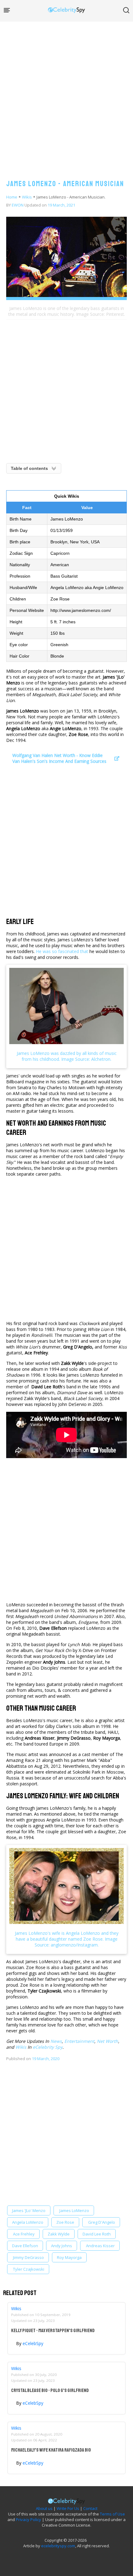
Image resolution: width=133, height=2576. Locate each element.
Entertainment (79, 2041)
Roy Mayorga (69, 2257)
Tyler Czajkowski (28, 2269)
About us (44, 2508)
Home (12, 197)
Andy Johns (62, 2246)
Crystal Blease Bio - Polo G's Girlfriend (50, 2390)
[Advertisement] (66, 94)
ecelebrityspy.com (58, 2546)
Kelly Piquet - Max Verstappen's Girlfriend (53, 2331)
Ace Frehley (23, 2234)
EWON (18, 205)
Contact (90, 2508)
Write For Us (68, 2508)
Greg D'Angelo (101, 2222)
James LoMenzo (74, 2210)
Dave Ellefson (25, 2246)
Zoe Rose (65, 2222)
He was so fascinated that (62, 951)
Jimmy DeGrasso (28, 2257)
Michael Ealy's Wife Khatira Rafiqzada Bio (51, 2450)
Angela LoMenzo (28, 2222)
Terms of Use (112, 2514)
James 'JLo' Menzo (29, 2210)
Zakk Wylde (59, 2234)
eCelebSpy (33, 2343)
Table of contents (29, 468)
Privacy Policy (28, 2520)
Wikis (27, 197)
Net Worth (107, 2041)
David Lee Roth (97, 2234)
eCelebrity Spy (48, 2047)
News (56, 2041)
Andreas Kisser (100, 2246)
